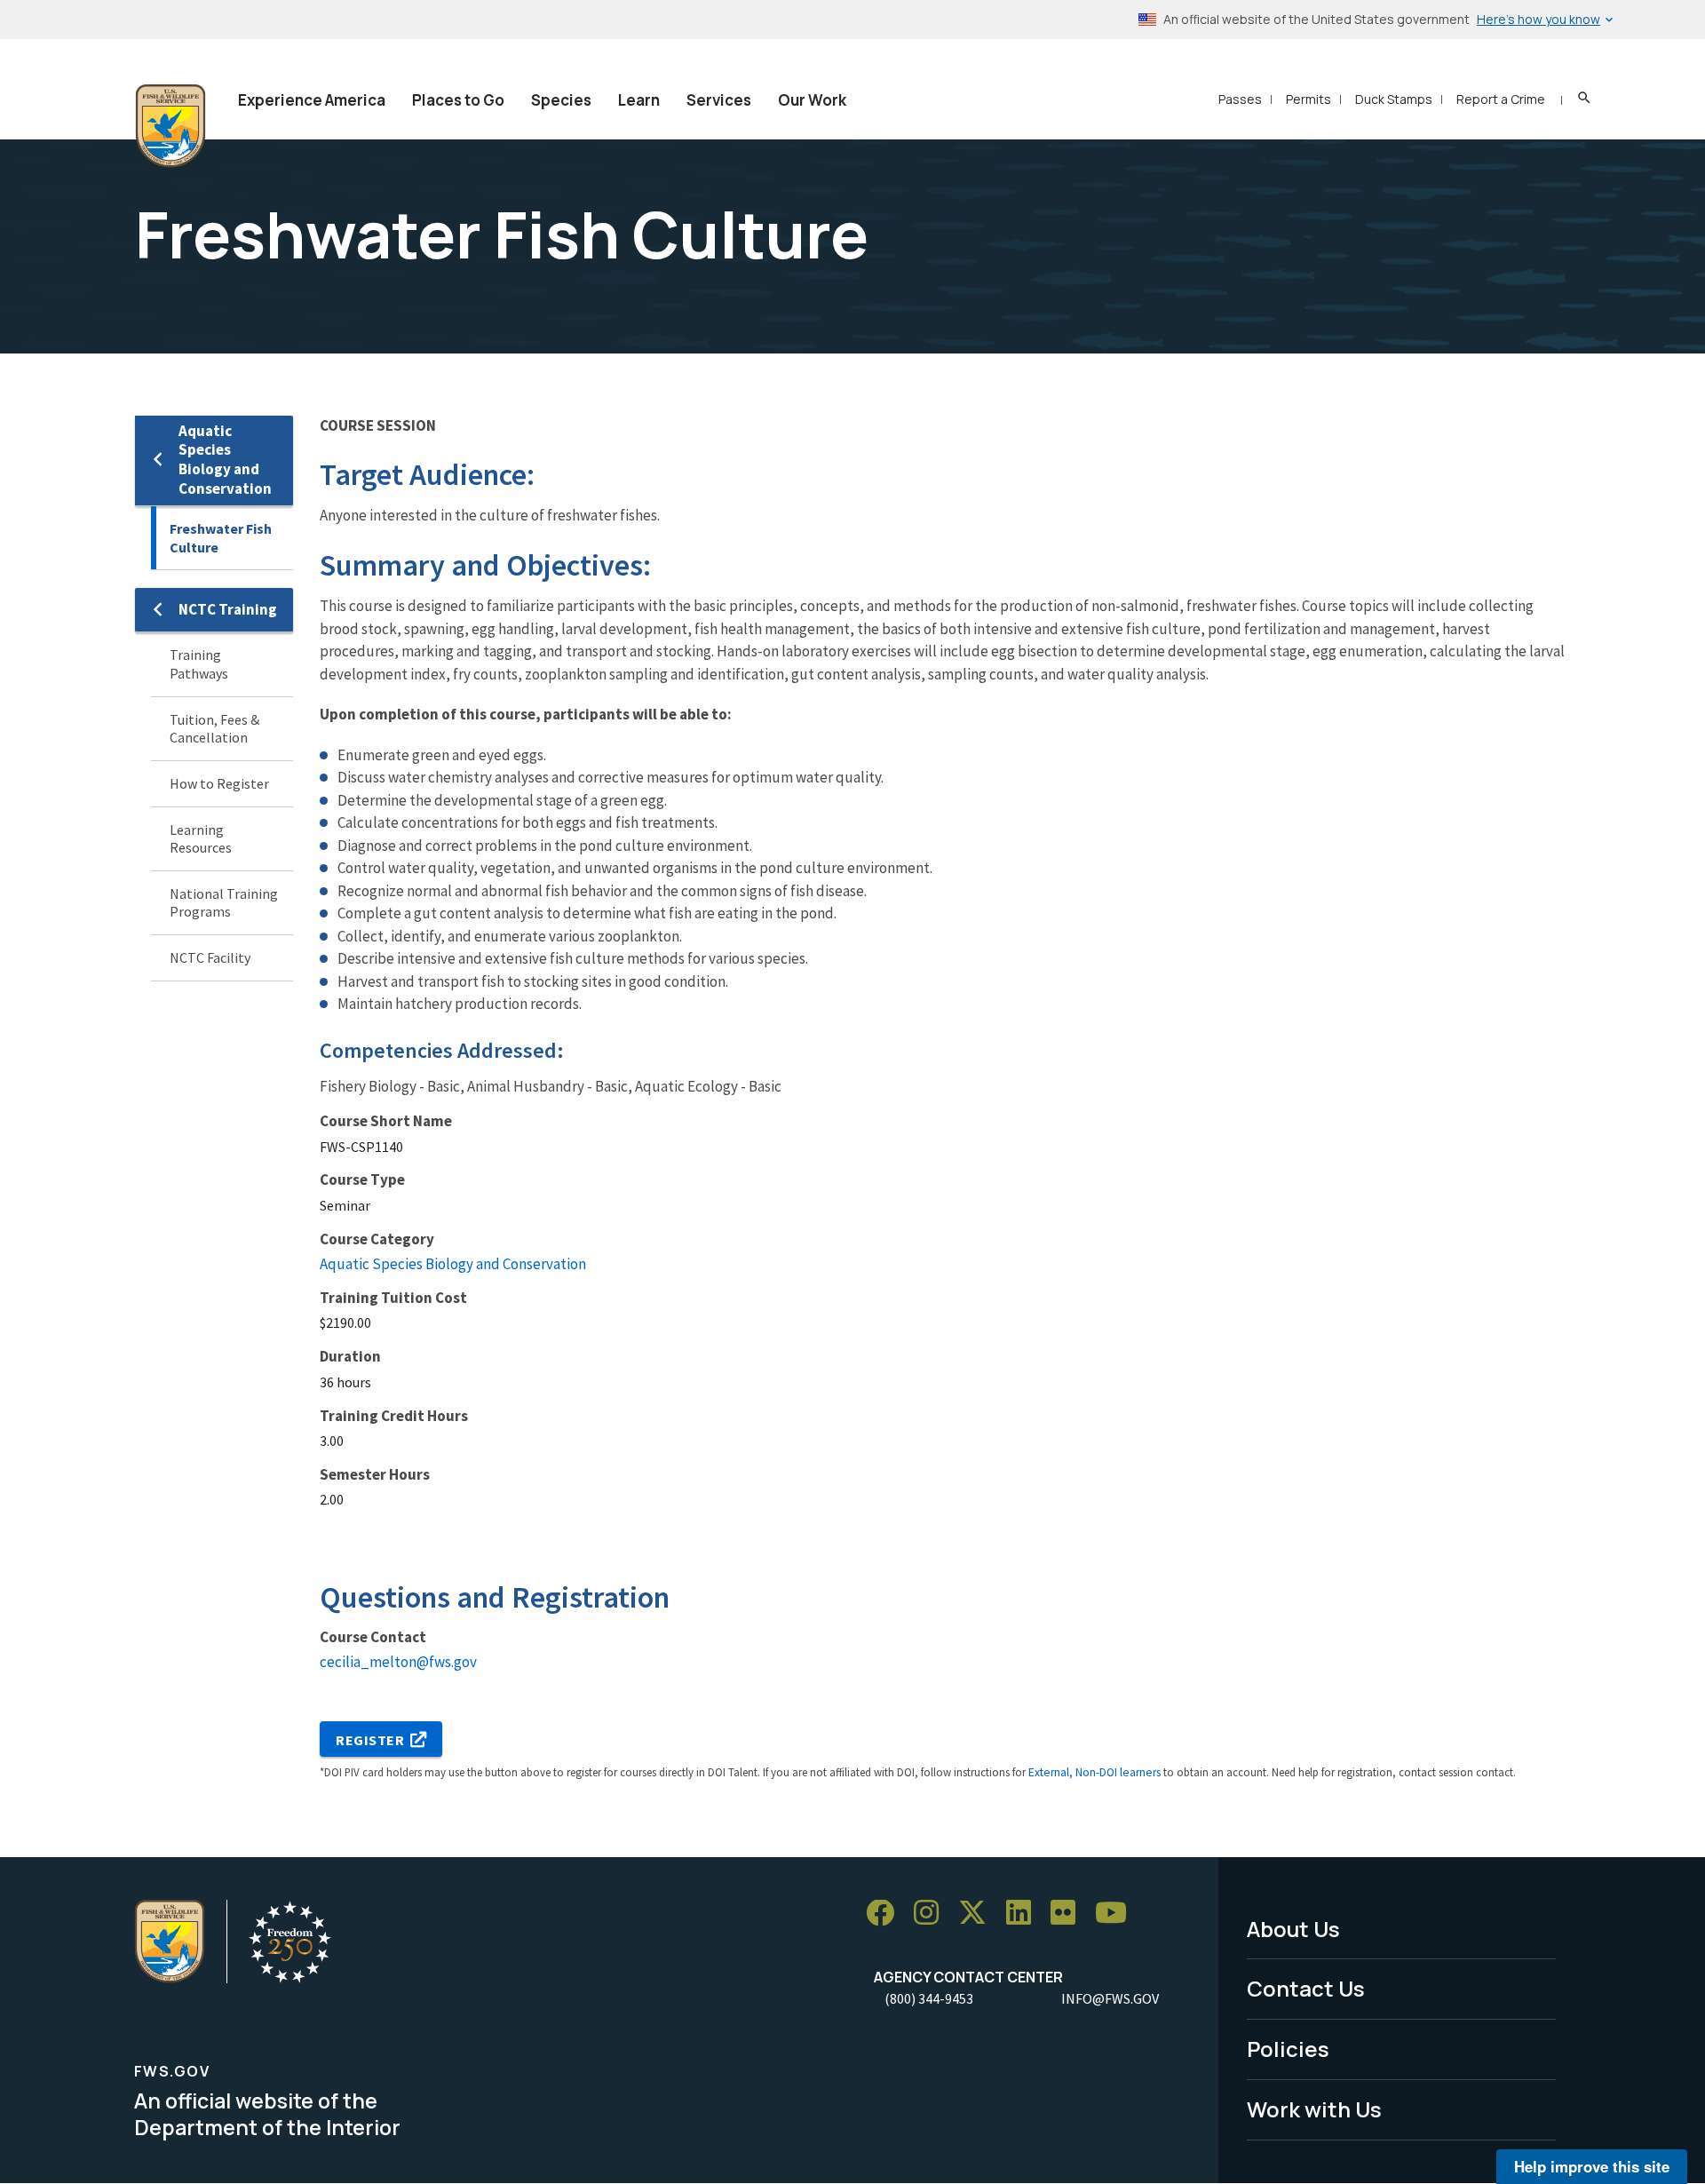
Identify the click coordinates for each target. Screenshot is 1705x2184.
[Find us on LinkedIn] (1025, 1914)
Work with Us (1314, 2109)
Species (561, 100)
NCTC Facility (210, 957)
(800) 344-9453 (929, 1998)
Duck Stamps (1394, 99)
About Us (1293, 1929)
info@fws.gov (1110, 1998)
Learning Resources (201, 839)
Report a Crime (1501, 99)
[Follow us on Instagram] (932, 1914)
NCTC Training (228, 609)
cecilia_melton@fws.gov (398, 1662)
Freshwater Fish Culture (221, 538)
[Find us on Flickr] (1069, 1914)
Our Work (812, 100)
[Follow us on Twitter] (979, 1914)
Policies (1288, 2049)
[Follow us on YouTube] (1117, 1914)
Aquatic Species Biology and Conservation (225, 460)
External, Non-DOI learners (1094, 1772)
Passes (1240, 99)
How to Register (219, 783)
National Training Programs (224, 903)
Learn (639, 100)
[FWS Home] (170, 126)
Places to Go (458, 100)
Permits (1308, 99)
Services (719, 100)
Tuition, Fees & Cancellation (214, 729)
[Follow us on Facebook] (886, 1914)
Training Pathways (199, 664)
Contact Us (1306, 1988)
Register (370, 1740)
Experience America (312, 100)
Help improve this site (1592, 2166)
